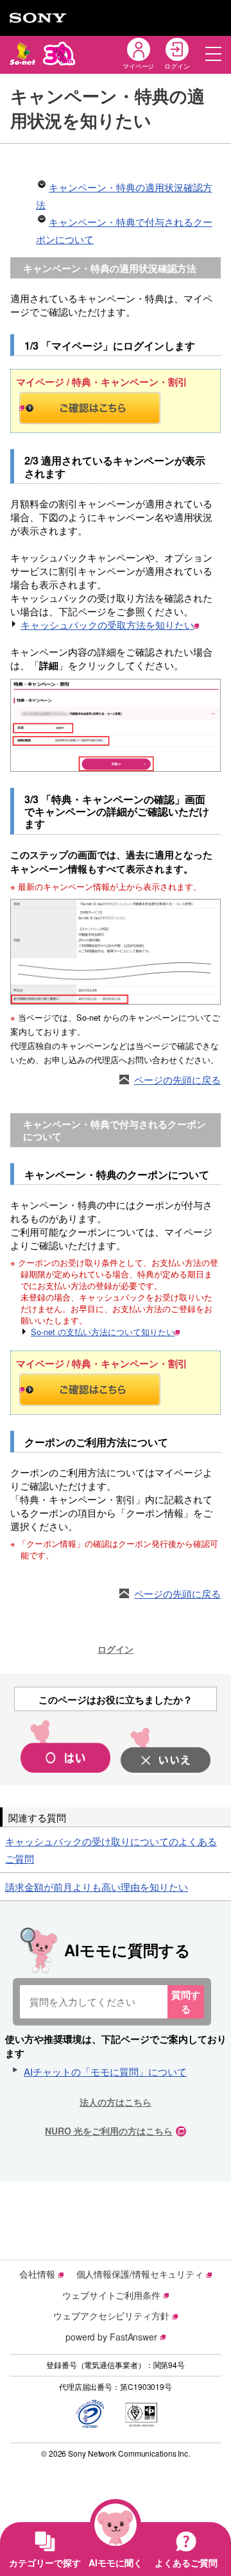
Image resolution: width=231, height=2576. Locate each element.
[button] (213, 54)
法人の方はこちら (116, 2102)
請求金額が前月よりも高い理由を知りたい (97, 1887)
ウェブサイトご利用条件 (111, 2295)
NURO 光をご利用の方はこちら (109, 2131)
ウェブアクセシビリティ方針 (111, 2316)
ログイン (116, 1649)
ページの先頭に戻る (177, 1079)
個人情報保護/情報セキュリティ (140, 2274)
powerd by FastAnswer (111, 2337)
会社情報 (37, 2274)
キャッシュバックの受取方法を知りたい (107, 625)
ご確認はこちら (116, 408)
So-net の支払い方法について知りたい (103, 1332)
